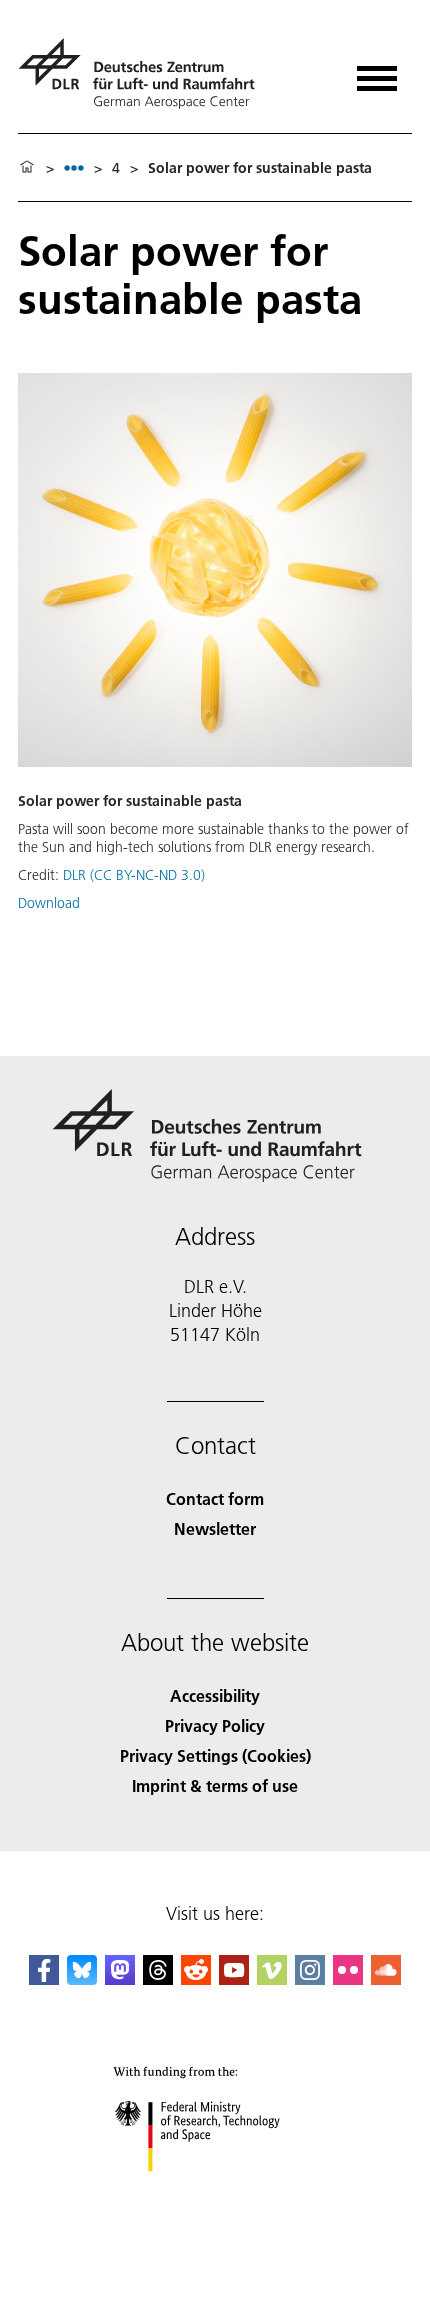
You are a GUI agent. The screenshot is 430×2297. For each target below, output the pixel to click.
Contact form (215, 1498)
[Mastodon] (120, 1978)
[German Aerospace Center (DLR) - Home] (144, 73)
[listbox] (74, 167)
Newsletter (215, 1528)
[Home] (27, 168)
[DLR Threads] (158, 1978)
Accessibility (215, 1695)
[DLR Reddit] (196, 1978)
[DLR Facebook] (44, 1978)
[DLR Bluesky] (82, 1978)
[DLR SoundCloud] (386, 1978)
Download (49, 903)
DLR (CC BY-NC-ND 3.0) (134, 875)
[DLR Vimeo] (272, 1978)
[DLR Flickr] (348, 1978)
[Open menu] (377, 71)
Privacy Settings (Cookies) (215, 1755)
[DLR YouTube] (234, 1978)
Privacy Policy (215, 1725)
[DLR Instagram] (310, 1978)
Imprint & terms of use (215, 1785)
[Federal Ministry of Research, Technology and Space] (215, 2191)
